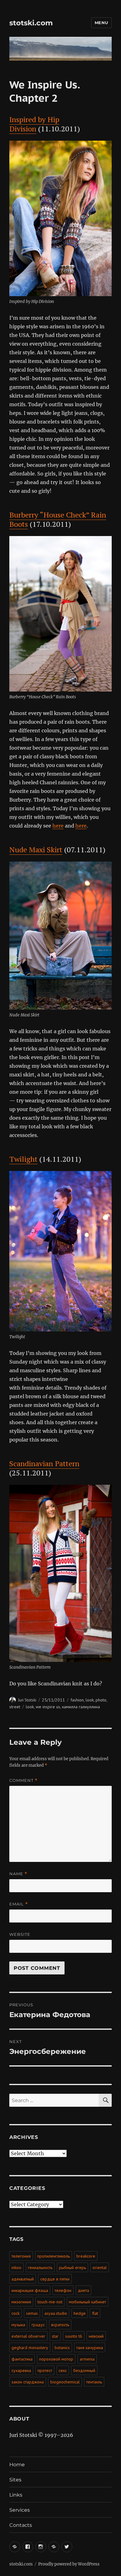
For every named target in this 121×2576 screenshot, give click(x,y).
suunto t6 (74, 2336)
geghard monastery (30, 2348)
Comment (23, 1780)
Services (20, 2510)
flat (95, 2313)
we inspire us (48, 1707)
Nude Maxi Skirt (36, 849)
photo (101, 1700)
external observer (28, 2336)
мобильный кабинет (87, 2302)
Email (19, 1904)
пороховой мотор (56, 2359)
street (15, 1707)
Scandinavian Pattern (44, 1463)
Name (18, 1874)
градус (38, 2325)
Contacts (21, 2525)
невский (96, 2336)
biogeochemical (65, 2382)
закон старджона (28, 2382)
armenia (87, 2359)
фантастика (22, 2359)
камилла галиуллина (81, 1707)
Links (16, 2495)
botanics (62, 2348)
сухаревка (21, 2370)
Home (17, 2465)
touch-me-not (50, 2302)
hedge (80, 2313)
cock (16, 2313)
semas (32, 2313)
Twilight (23, 1159)
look (90, 1700)
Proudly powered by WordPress (69, 2564)
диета (83, 2290)
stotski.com (31, 23)
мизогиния (21, 2302)
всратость (60, 2325)
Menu (101, 23)
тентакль (94, 2382)
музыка (18, 2325)
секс (63, 2370)
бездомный (84, 2370)
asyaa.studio (56, 2313)
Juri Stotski (27, 1700)
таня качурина (90, 2348)
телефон (63, 2290)
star (55, 2336)
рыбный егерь (72, 2267)
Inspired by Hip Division (34, 124)
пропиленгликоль (54, 2256)
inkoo (16, 2267)
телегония (21, 2256)
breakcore (86, 2256)
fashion (77, 1700)
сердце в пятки (55, 2279)
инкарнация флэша (30, 2290)
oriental (100, 2267)
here (58, 826)
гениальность (40, 2267)
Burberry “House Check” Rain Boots (58, 519)
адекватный (23, 2279)
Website (20, 1934)
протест (45, 2370)
